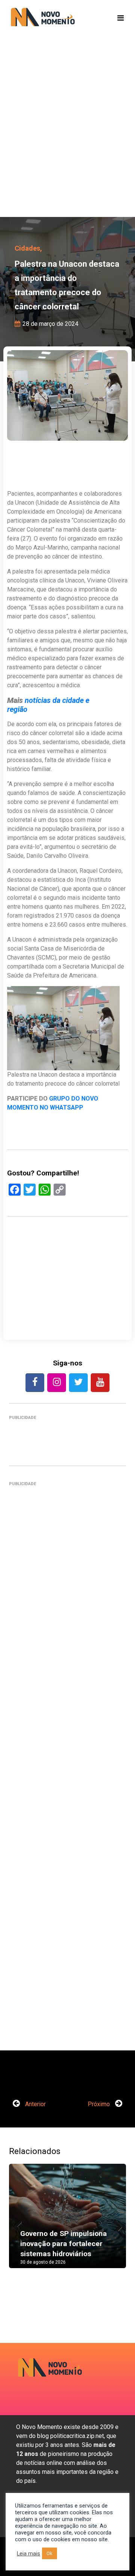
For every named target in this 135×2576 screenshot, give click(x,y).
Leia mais (28, 2554)
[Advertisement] (67, 138)
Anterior (35, 2104)
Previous (20, 2224)
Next (115, 2224)
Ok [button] (49, 2553)
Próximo (100, 2104)
